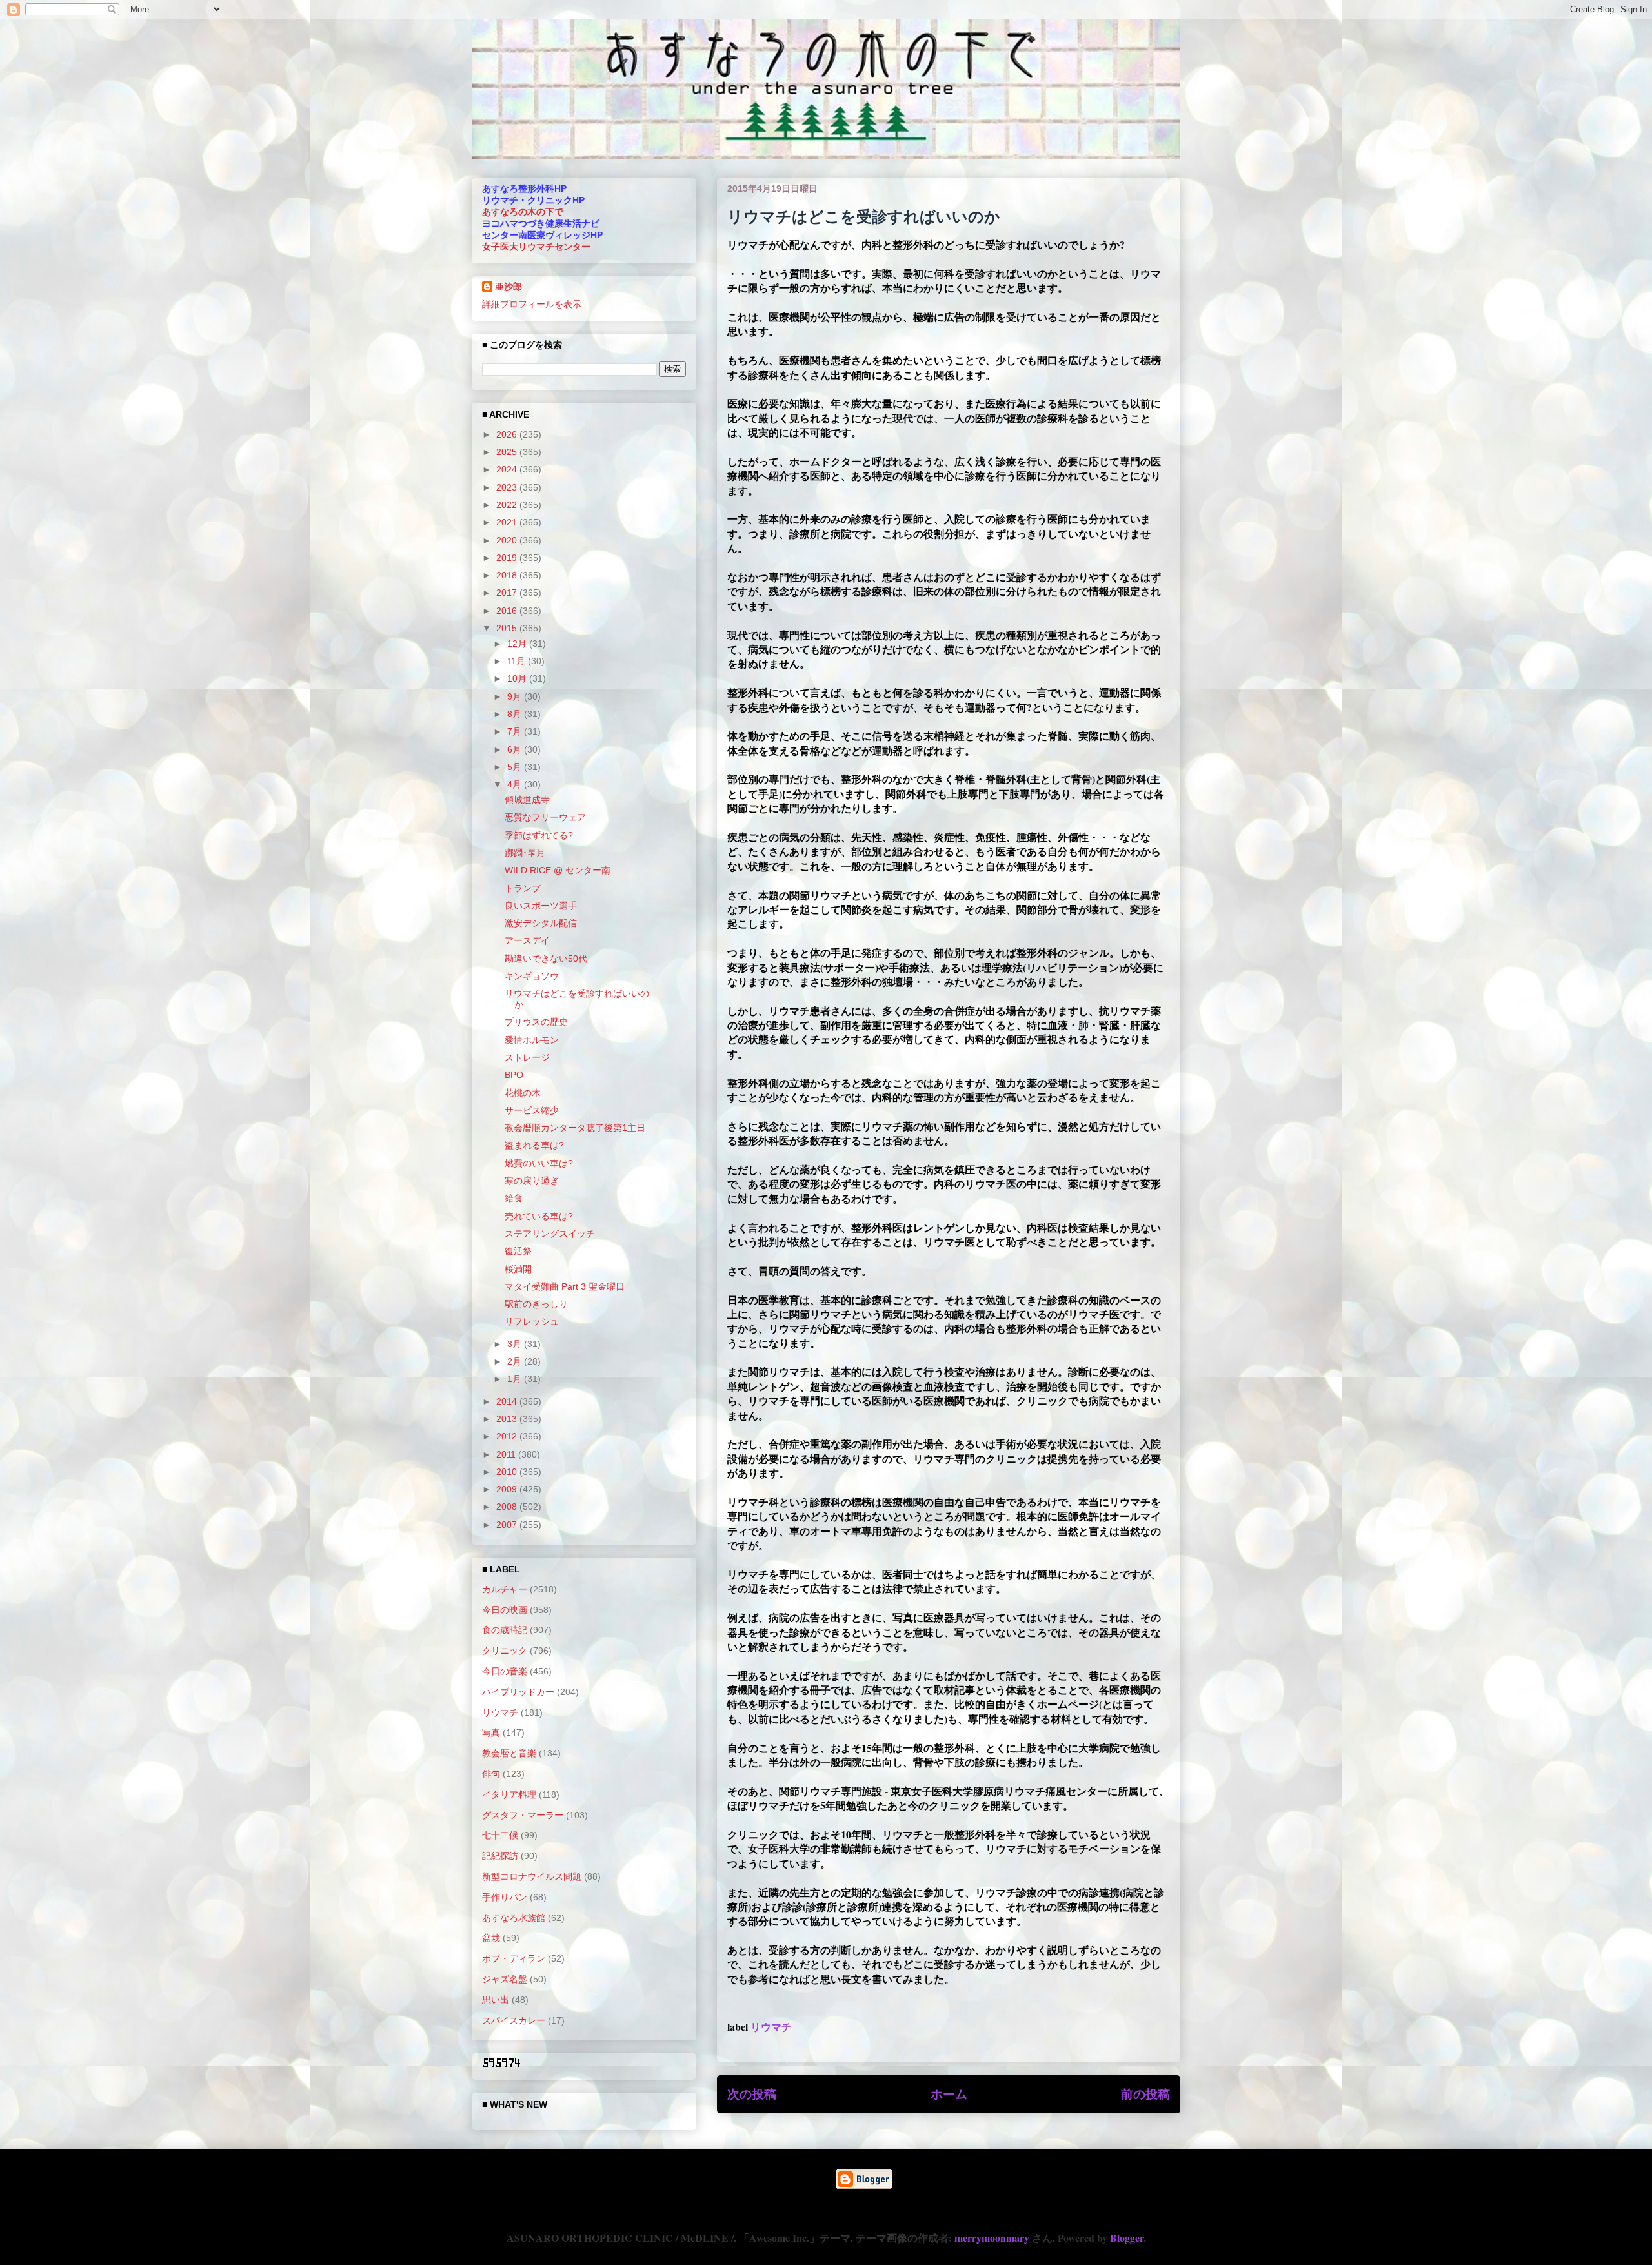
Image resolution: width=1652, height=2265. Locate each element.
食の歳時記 (505, 1630)
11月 (518, 661)
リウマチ (771, 2026)
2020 (508, 540)
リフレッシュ (532, 1321)
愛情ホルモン (532, 1040)
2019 (508, 558)
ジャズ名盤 (505, 1979)
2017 (508, 593)
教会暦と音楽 (509, 1753)
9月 (516, 696)
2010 (508, 1472)
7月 (516, 731)
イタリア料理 (509, 1794)
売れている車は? (539, 1216)
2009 (508, 1489)
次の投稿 (752, 2094)
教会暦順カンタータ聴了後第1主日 (575, 1128)
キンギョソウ (532, 976)
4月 (516, 784)
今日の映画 (505, 1610)
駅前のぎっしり (536, 1304)
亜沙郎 (509, 287)
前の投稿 (1145, 2094)
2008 (508, 1507)
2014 (508, 1401)
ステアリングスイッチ (550, 1234)
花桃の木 (523, 1093)
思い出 (496, 2000)
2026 (508, 434)
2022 (508, 505)
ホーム (949, 2094)
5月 (516, 767)
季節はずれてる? (539, 835)
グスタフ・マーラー (523, 1815)
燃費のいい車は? (539, 1163)
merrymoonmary (992, 2238)
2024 (508, 469)
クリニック (505, 1651)
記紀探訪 (500, 1856)
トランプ (523, 888)
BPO (514, 1075)
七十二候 (500, 1835)
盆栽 (491, 1938)
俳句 (491, 1774)
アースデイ (527, 940)
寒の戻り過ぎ (532, 1181)
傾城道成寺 (527, 800)
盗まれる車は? (534, 1145)
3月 (516, 1344)
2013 (508, 1419)
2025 (508, 452)
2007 (508, 1525)
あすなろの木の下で (523, 212)
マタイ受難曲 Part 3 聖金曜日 (565, 1286)
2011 (507, 1454)
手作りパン (505, 1897)
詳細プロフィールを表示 (532, 304)
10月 (518, 678)
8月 (516, 714)
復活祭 (518, 1251)
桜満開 (518, 1269)
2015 (508, 628)
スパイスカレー (514, 2020)
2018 (508, 575)
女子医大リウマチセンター (536, 247)
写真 (491, 1732)
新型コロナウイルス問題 (532, 1876)
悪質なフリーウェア (545, 817)
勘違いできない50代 (546, 959)
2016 (508, 611)
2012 (508, 1436)
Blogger (1127, 2238)
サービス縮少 (532, 1110)
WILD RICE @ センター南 (558, 870)
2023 (508, 487)
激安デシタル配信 (541, 923)
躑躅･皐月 (525, 853)
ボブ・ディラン (514, 1958)
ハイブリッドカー (518, 1692)
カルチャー (505, 1589)
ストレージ (527, 1057)
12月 (518, 644)
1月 (516, 1379)
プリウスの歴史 (536, 1022)
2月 (516, 1361)
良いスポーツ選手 (541, 906)
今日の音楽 (505, 1671)
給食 (514, 1198)
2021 (508, 522)
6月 (516, 749)
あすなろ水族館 (514, 1918)
